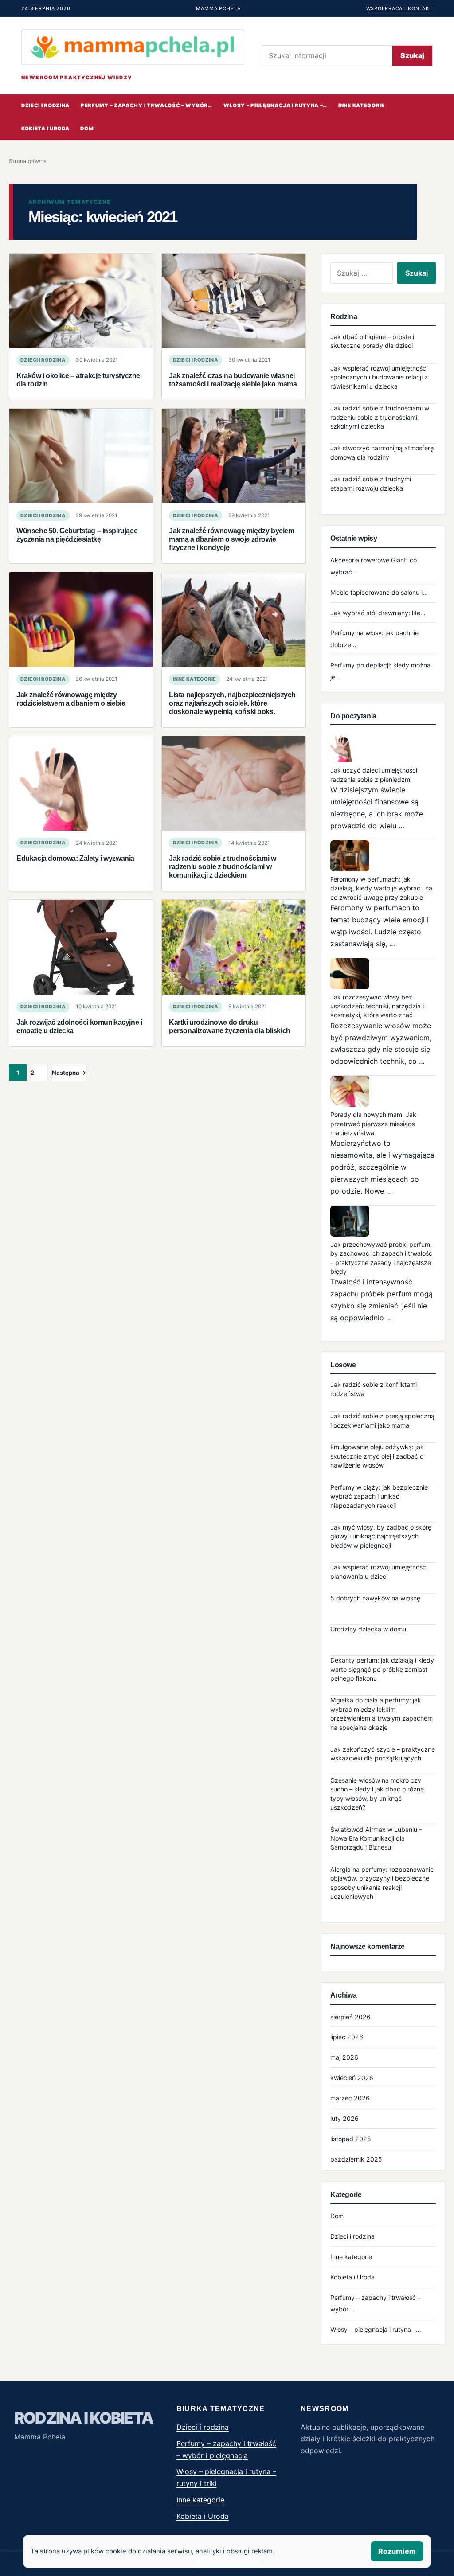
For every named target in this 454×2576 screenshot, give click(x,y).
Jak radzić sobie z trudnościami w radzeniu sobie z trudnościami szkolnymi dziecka (380, 417)
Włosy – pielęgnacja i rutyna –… (275, 105)
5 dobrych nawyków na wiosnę (375, 1598)
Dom (87, 129)
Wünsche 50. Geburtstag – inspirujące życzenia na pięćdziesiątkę (77, 535)
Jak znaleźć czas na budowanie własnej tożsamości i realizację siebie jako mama (233, 380)
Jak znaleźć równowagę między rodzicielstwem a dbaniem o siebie (71, 699)
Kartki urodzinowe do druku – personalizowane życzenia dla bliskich (230, 1026)
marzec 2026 (350, 2098)
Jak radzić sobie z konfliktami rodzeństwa (374, 1389)
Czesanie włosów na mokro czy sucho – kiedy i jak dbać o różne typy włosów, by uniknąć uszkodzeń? (377, 1794)
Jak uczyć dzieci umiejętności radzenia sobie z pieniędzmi (374, 775)
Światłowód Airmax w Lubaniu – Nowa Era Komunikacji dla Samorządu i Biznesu (376, 1838)
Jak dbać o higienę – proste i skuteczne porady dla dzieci (372, 341)
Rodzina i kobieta (84, 2418)
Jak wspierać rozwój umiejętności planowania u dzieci (379, 1571)
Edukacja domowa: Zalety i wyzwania (75, 858)
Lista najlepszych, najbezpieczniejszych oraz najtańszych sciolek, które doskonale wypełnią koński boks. (232, 703)
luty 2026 (344, 2118)
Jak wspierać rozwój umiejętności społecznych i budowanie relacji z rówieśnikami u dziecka (379, 377)
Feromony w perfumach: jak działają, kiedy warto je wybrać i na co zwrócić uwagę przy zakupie (381, 888)
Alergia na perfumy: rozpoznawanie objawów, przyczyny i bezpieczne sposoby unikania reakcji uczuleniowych (382, 1883)
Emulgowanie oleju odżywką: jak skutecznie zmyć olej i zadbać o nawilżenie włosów (377, 1456)
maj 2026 (344, 2057)
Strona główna (28, 161)
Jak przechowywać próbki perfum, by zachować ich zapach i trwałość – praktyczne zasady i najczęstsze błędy (381, 1258)
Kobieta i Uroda (45, 129)
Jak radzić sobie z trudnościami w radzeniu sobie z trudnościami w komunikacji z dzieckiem (222, 866)
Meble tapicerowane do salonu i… (379, 592)
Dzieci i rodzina (45, 105)
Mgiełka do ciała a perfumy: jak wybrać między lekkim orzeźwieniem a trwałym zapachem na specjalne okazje (382, 1713)
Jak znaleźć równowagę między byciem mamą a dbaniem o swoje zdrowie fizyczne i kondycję (232, 539)
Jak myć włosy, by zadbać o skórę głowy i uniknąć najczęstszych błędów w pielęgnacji (381, 1536)
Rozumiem (397, 2551)
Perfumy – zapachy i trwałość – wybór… (147, 105)
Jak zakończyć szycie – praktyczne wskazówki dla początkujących (383, 1754)
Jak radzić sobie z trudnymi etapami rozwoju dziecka (371, 483)
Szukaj (412, 55)
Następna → (69, 1073)
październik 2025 (356, 2159)
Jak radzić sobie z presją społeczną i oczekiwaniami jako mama (382, 1420)
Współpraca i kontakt (399, 8)
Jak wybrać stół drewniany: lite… (378, 613)
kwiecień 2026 (352, 2078)
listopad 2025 (351, 2139)
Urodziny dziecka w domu (368, 1629)
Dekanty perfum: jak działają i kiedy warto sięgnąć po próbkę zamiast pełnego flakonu (382, 1669)
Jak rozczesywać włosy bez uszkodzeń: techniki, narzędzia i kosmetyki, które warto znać (377, 1006)
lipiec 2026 (347, 2037)
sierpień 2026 (350, 2017)
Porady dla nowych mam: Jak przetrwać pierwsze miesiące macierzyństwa (373, 1124)
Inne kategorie (362, 105)
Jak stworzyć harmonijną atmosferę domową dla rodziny (382, 452)
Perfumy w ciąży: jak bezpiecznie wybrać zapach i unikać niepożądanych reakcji (379, 1496)
